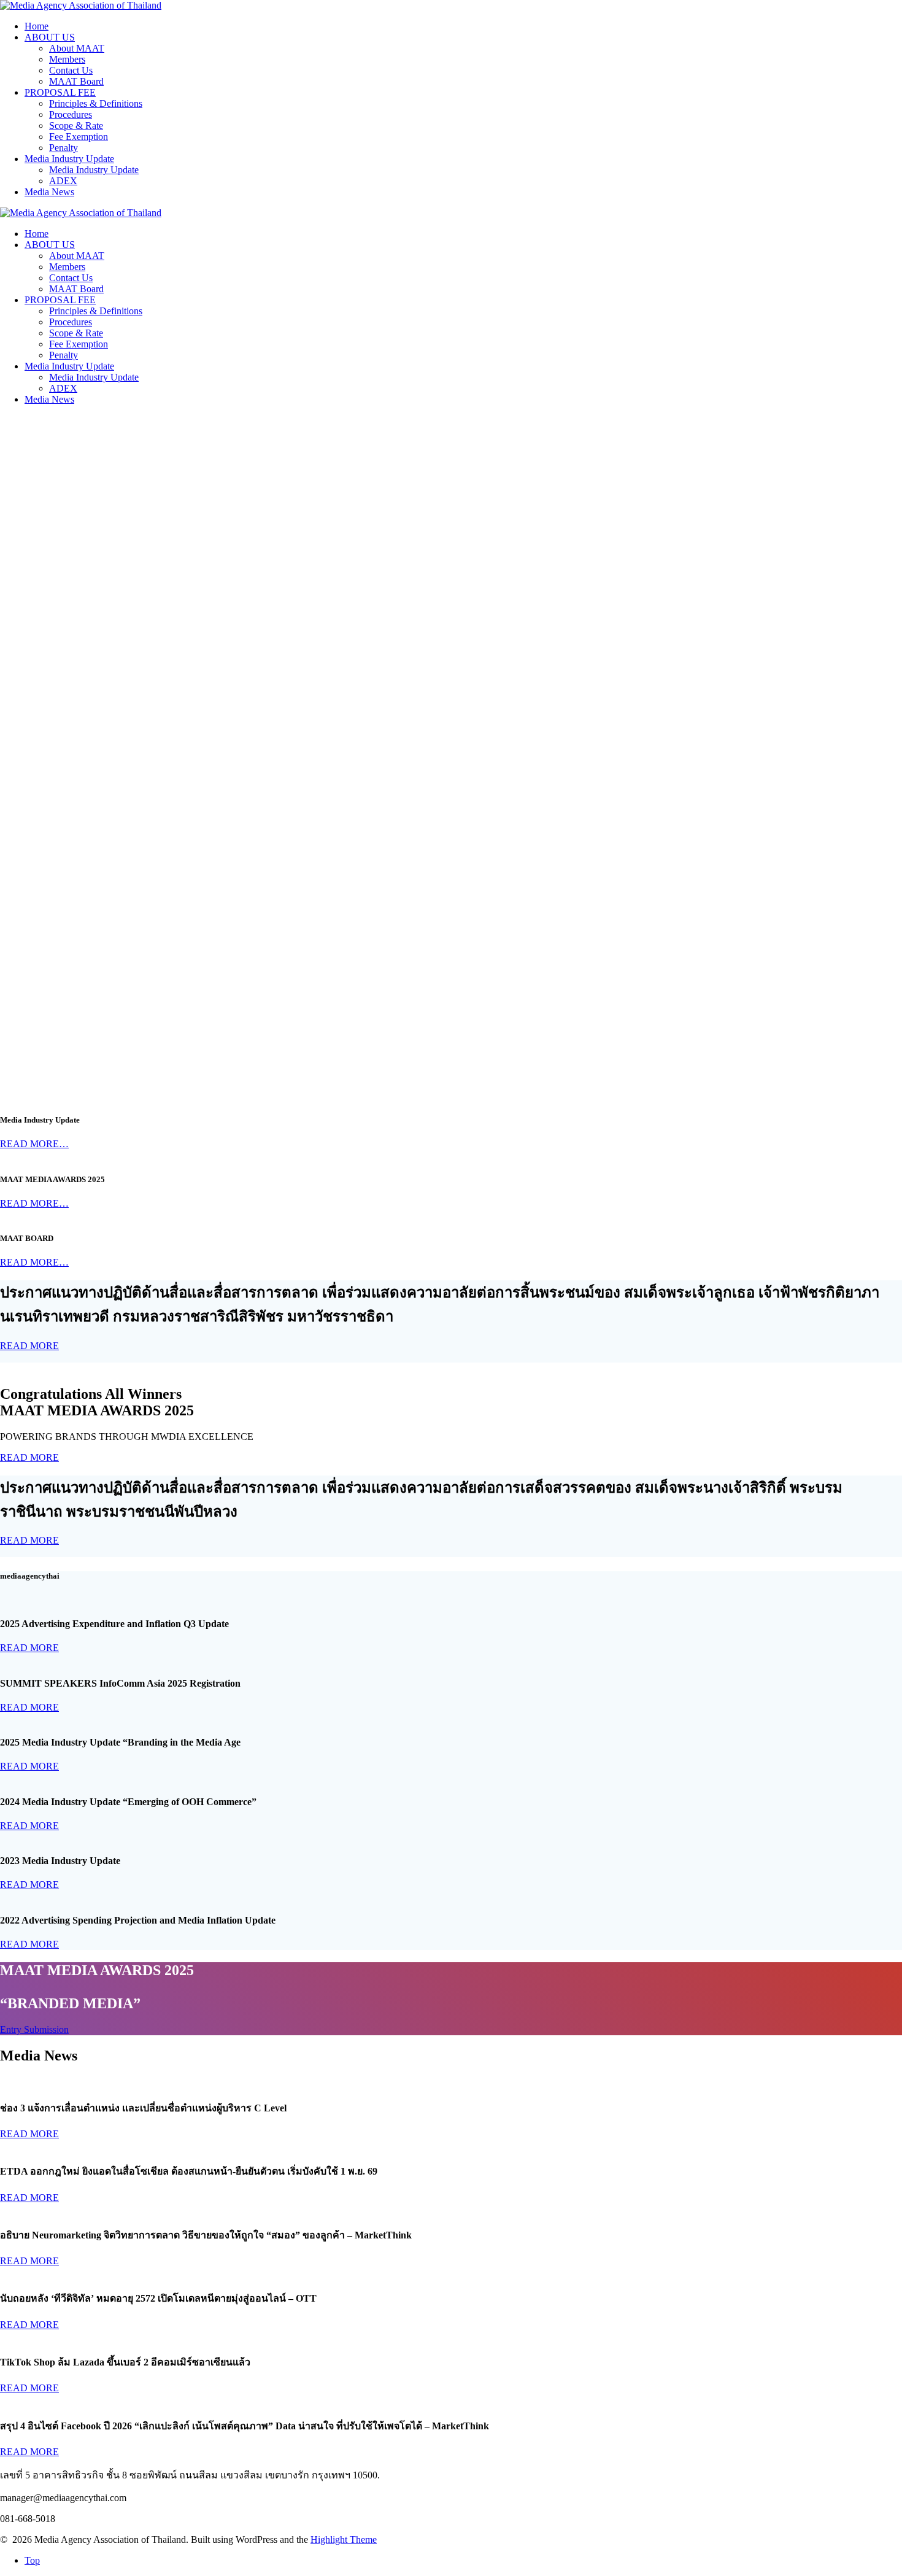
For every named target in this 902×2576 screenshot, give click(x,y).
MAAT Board (76, 81)
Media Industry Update (69, 159)
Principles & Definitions (96, 103)
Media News (49, 192)
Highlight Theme (344, 2539)
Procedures (71, 114)
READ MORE (29, 1346)
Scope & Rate (76, 126)
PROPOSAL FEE (60, 92)
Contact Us (71, 70)
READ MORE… (34, 1144)
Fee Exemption (79, 137)
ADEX (63, 181)
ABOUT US (50, 37)
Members (67, 59)
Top (32, 2560)
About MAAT (77, 48)
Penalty (64, 148)
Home (37, 26)
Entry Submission (34, 2029)
